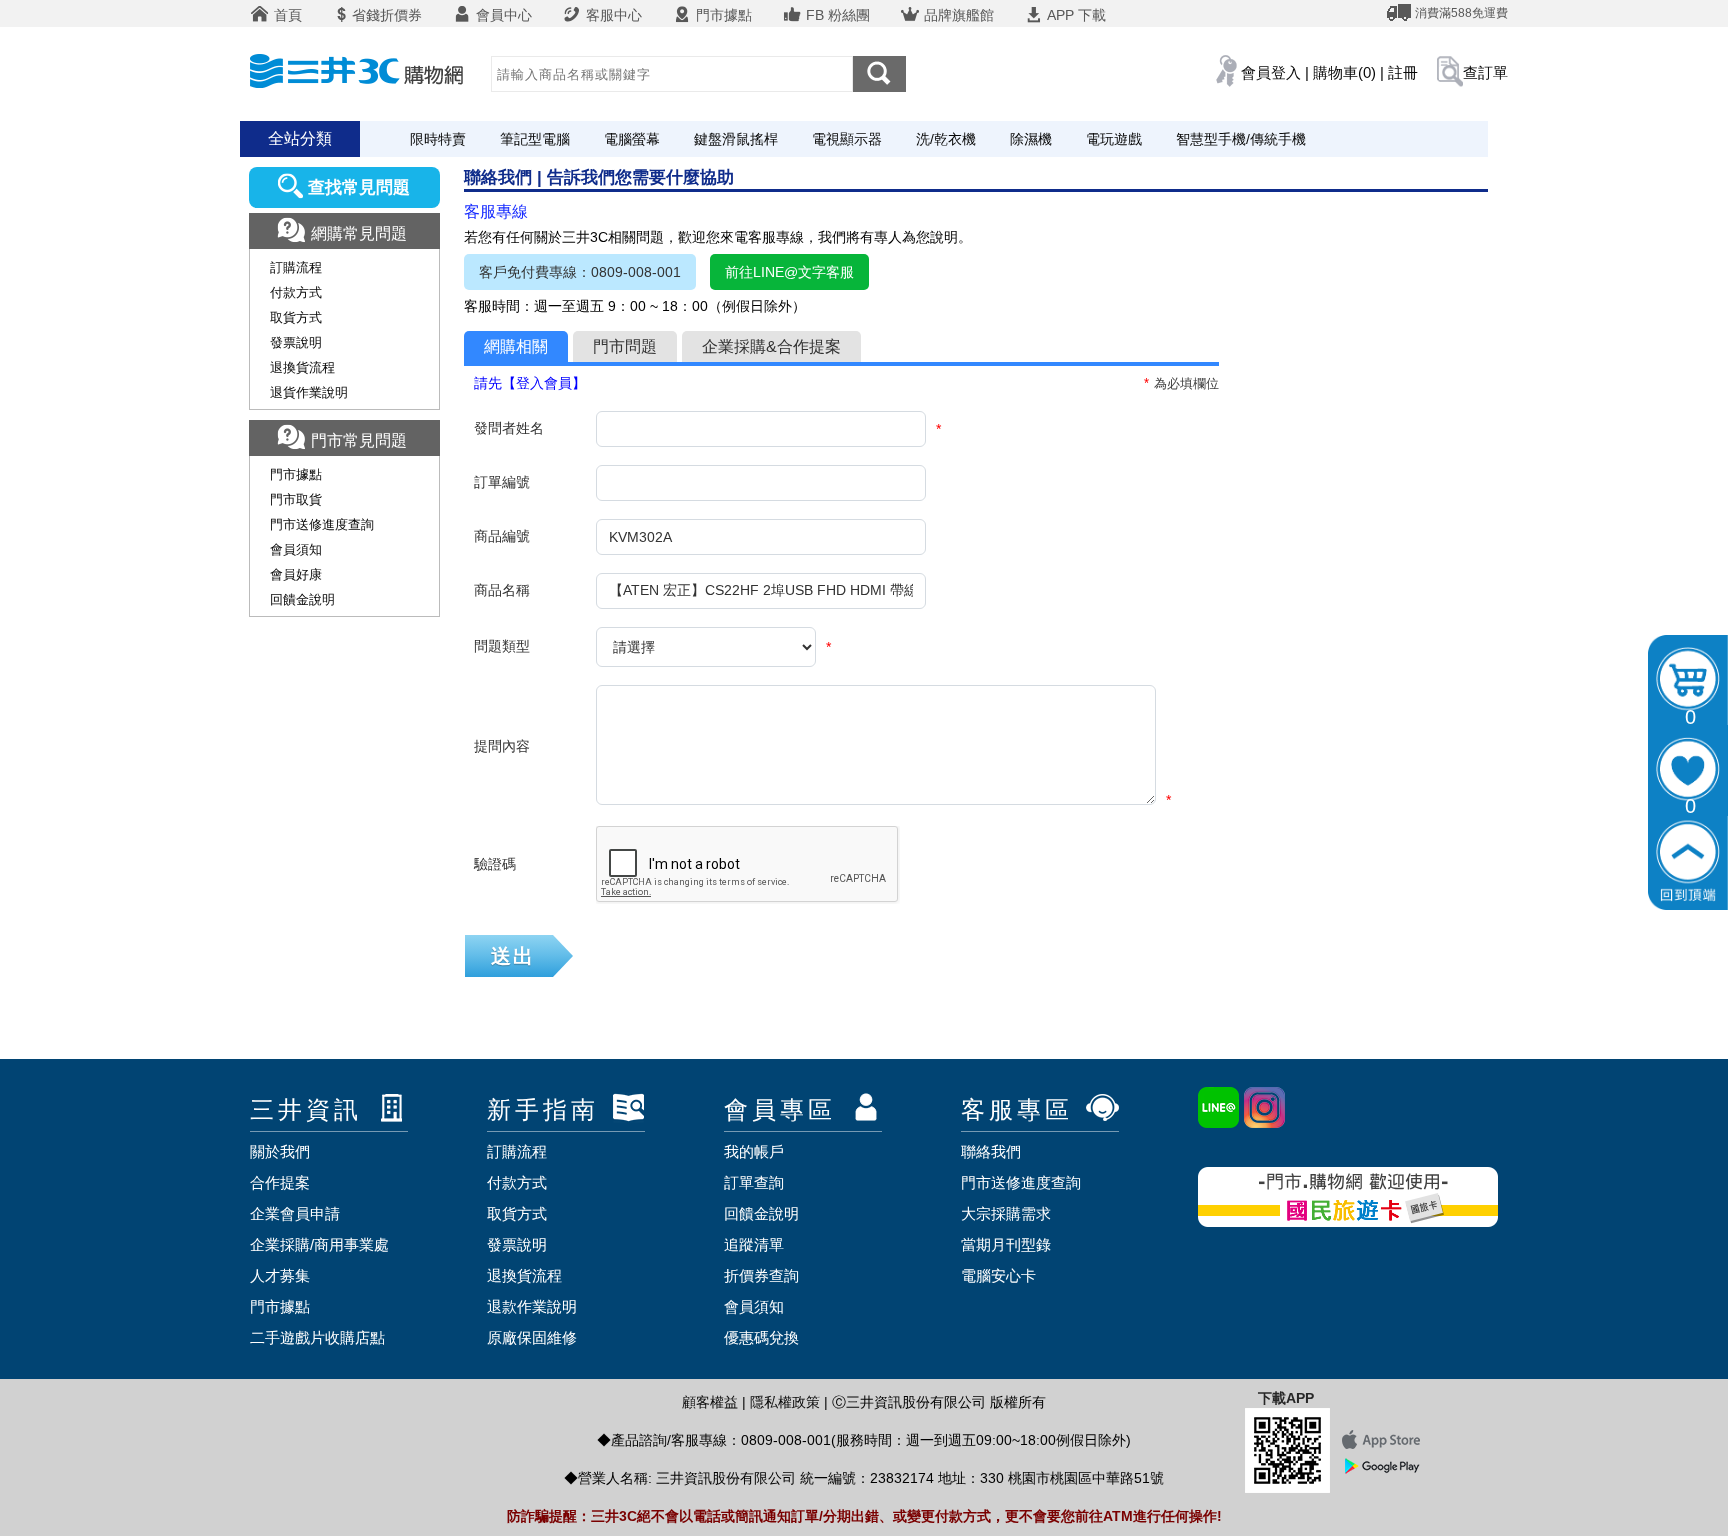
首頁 (286, 15)
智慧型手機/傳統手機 (1241, 139)
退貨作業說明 (309, 392)
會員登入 (1271, 72)
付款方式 (296, 292)
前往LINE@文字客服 (789, 272)
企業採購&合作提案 (771, 346)
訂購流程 (296, 267)
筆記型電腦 (535, 139)
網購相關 (516, 346)
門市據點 (722, 15)
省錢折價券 (387, 15)
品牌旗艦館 (957, 15)
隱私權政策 (785, 1402)
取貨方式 (296, 317)
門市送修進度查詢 (322, 524)
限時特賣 (438, 139)
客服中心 (612, 15)
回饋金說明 (302, 599)
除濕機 (1031, 139)
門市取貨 (296, 499)
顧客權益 (710, 1402)
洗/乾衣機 (946, 139)
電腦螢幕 (632, 139)
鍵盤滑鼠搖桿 (736, 139)
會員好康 (296, 574)
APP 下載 (1075, 15)
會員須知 (296, 549)
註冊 (1403, 72)
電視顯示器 (847, 139)
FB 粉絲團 (836, 15)
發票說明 (296, 342)
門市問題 (625, 346)
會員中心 (502, 15)
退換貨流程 (302, 367)
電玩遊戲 (1114, 139)
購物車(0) (1344, 72)
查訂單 (1485, 72)
